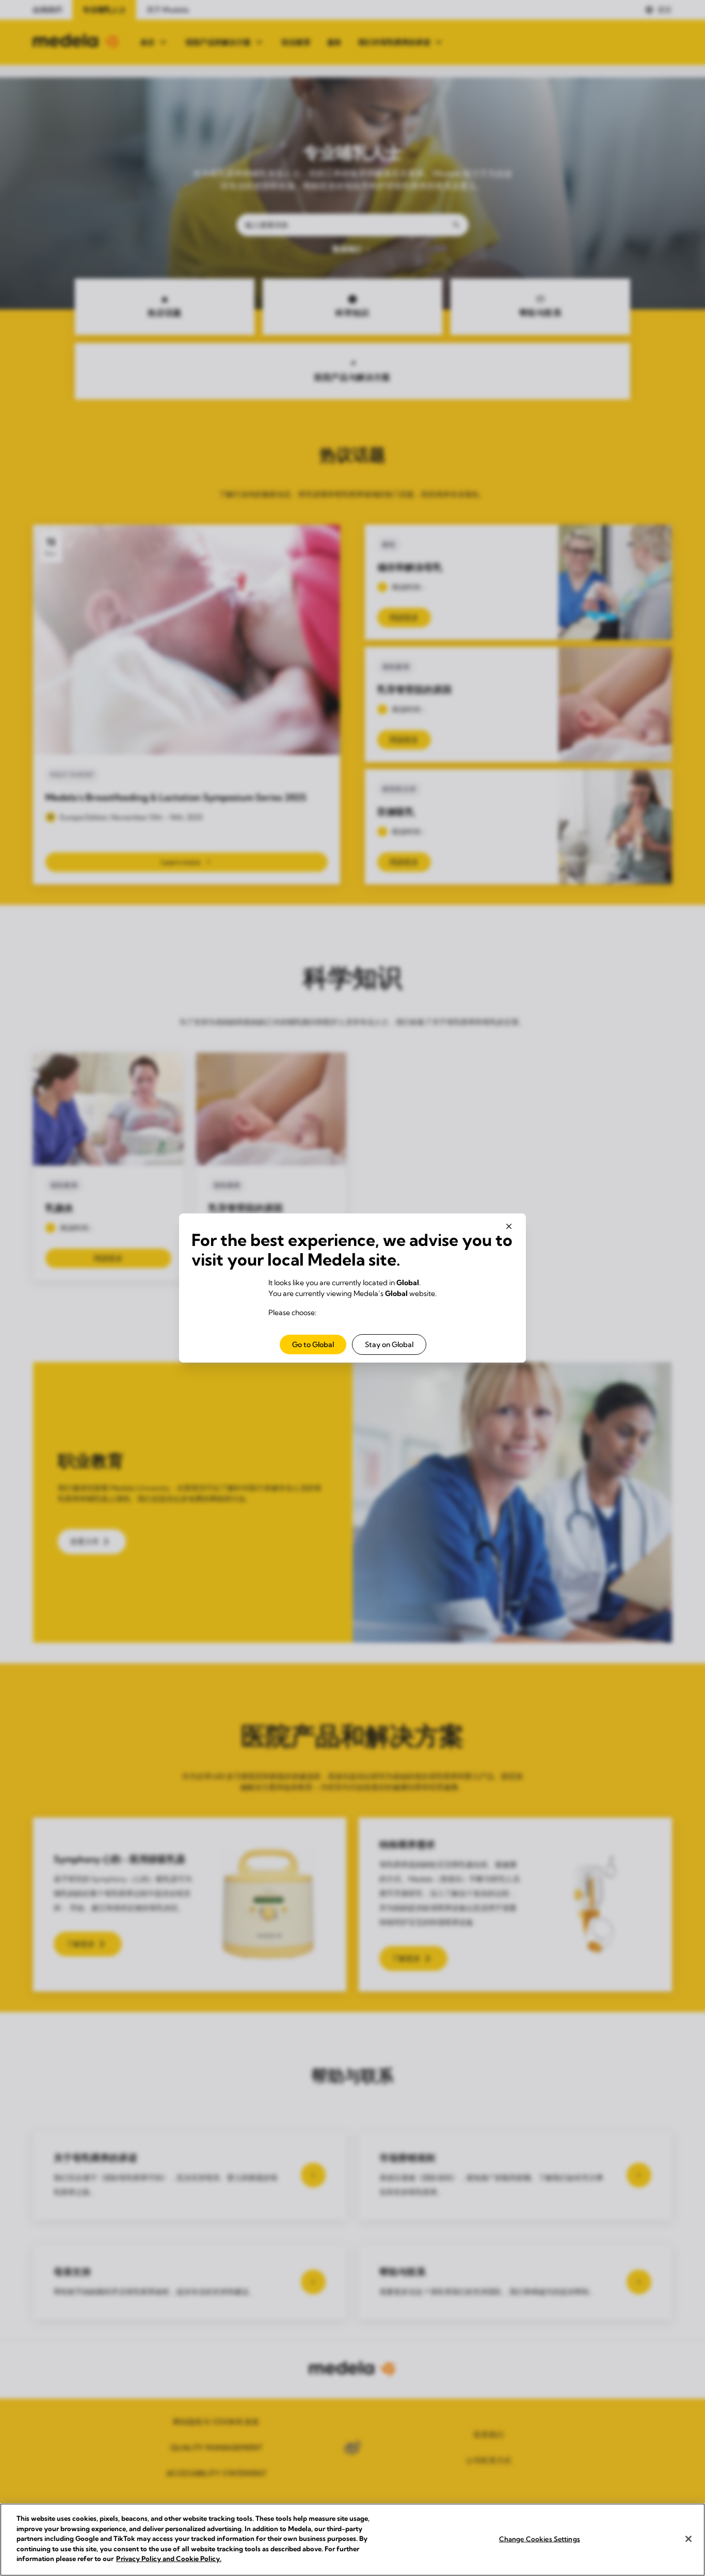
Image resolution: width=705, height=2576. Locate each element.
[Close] (688, 2539)
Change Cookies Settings (540, 2538)
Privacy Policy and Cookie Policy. (169, 2558)
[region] (352, 2540)
